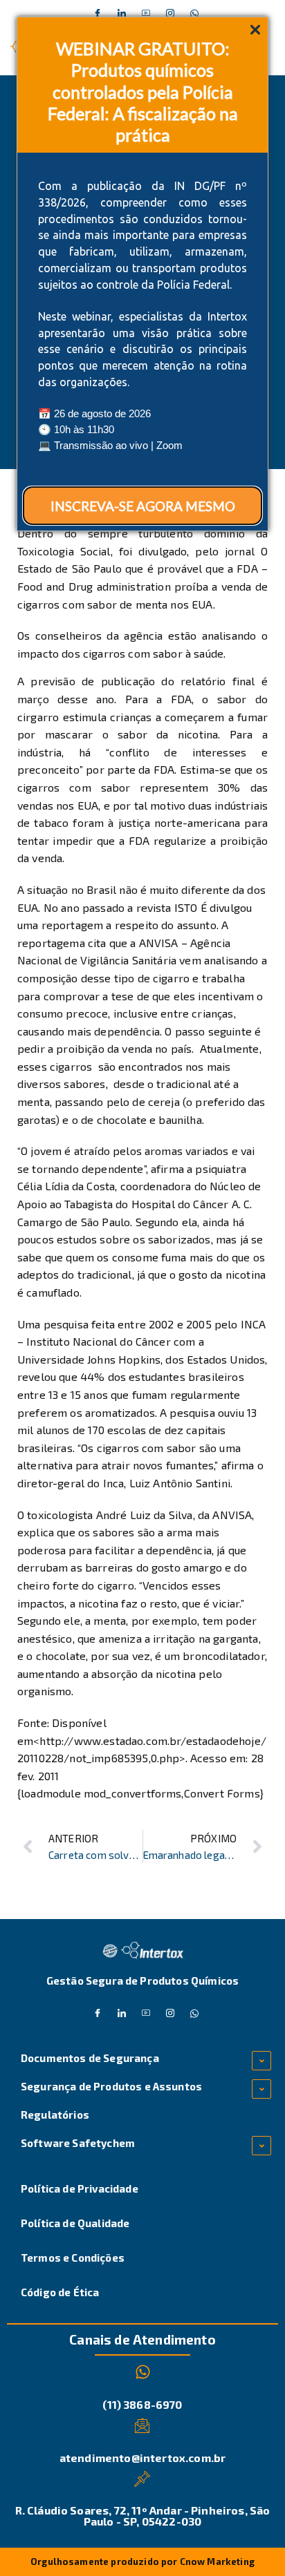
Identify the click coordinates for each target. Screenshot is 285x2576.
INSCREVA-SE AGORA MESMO (143, 506)
